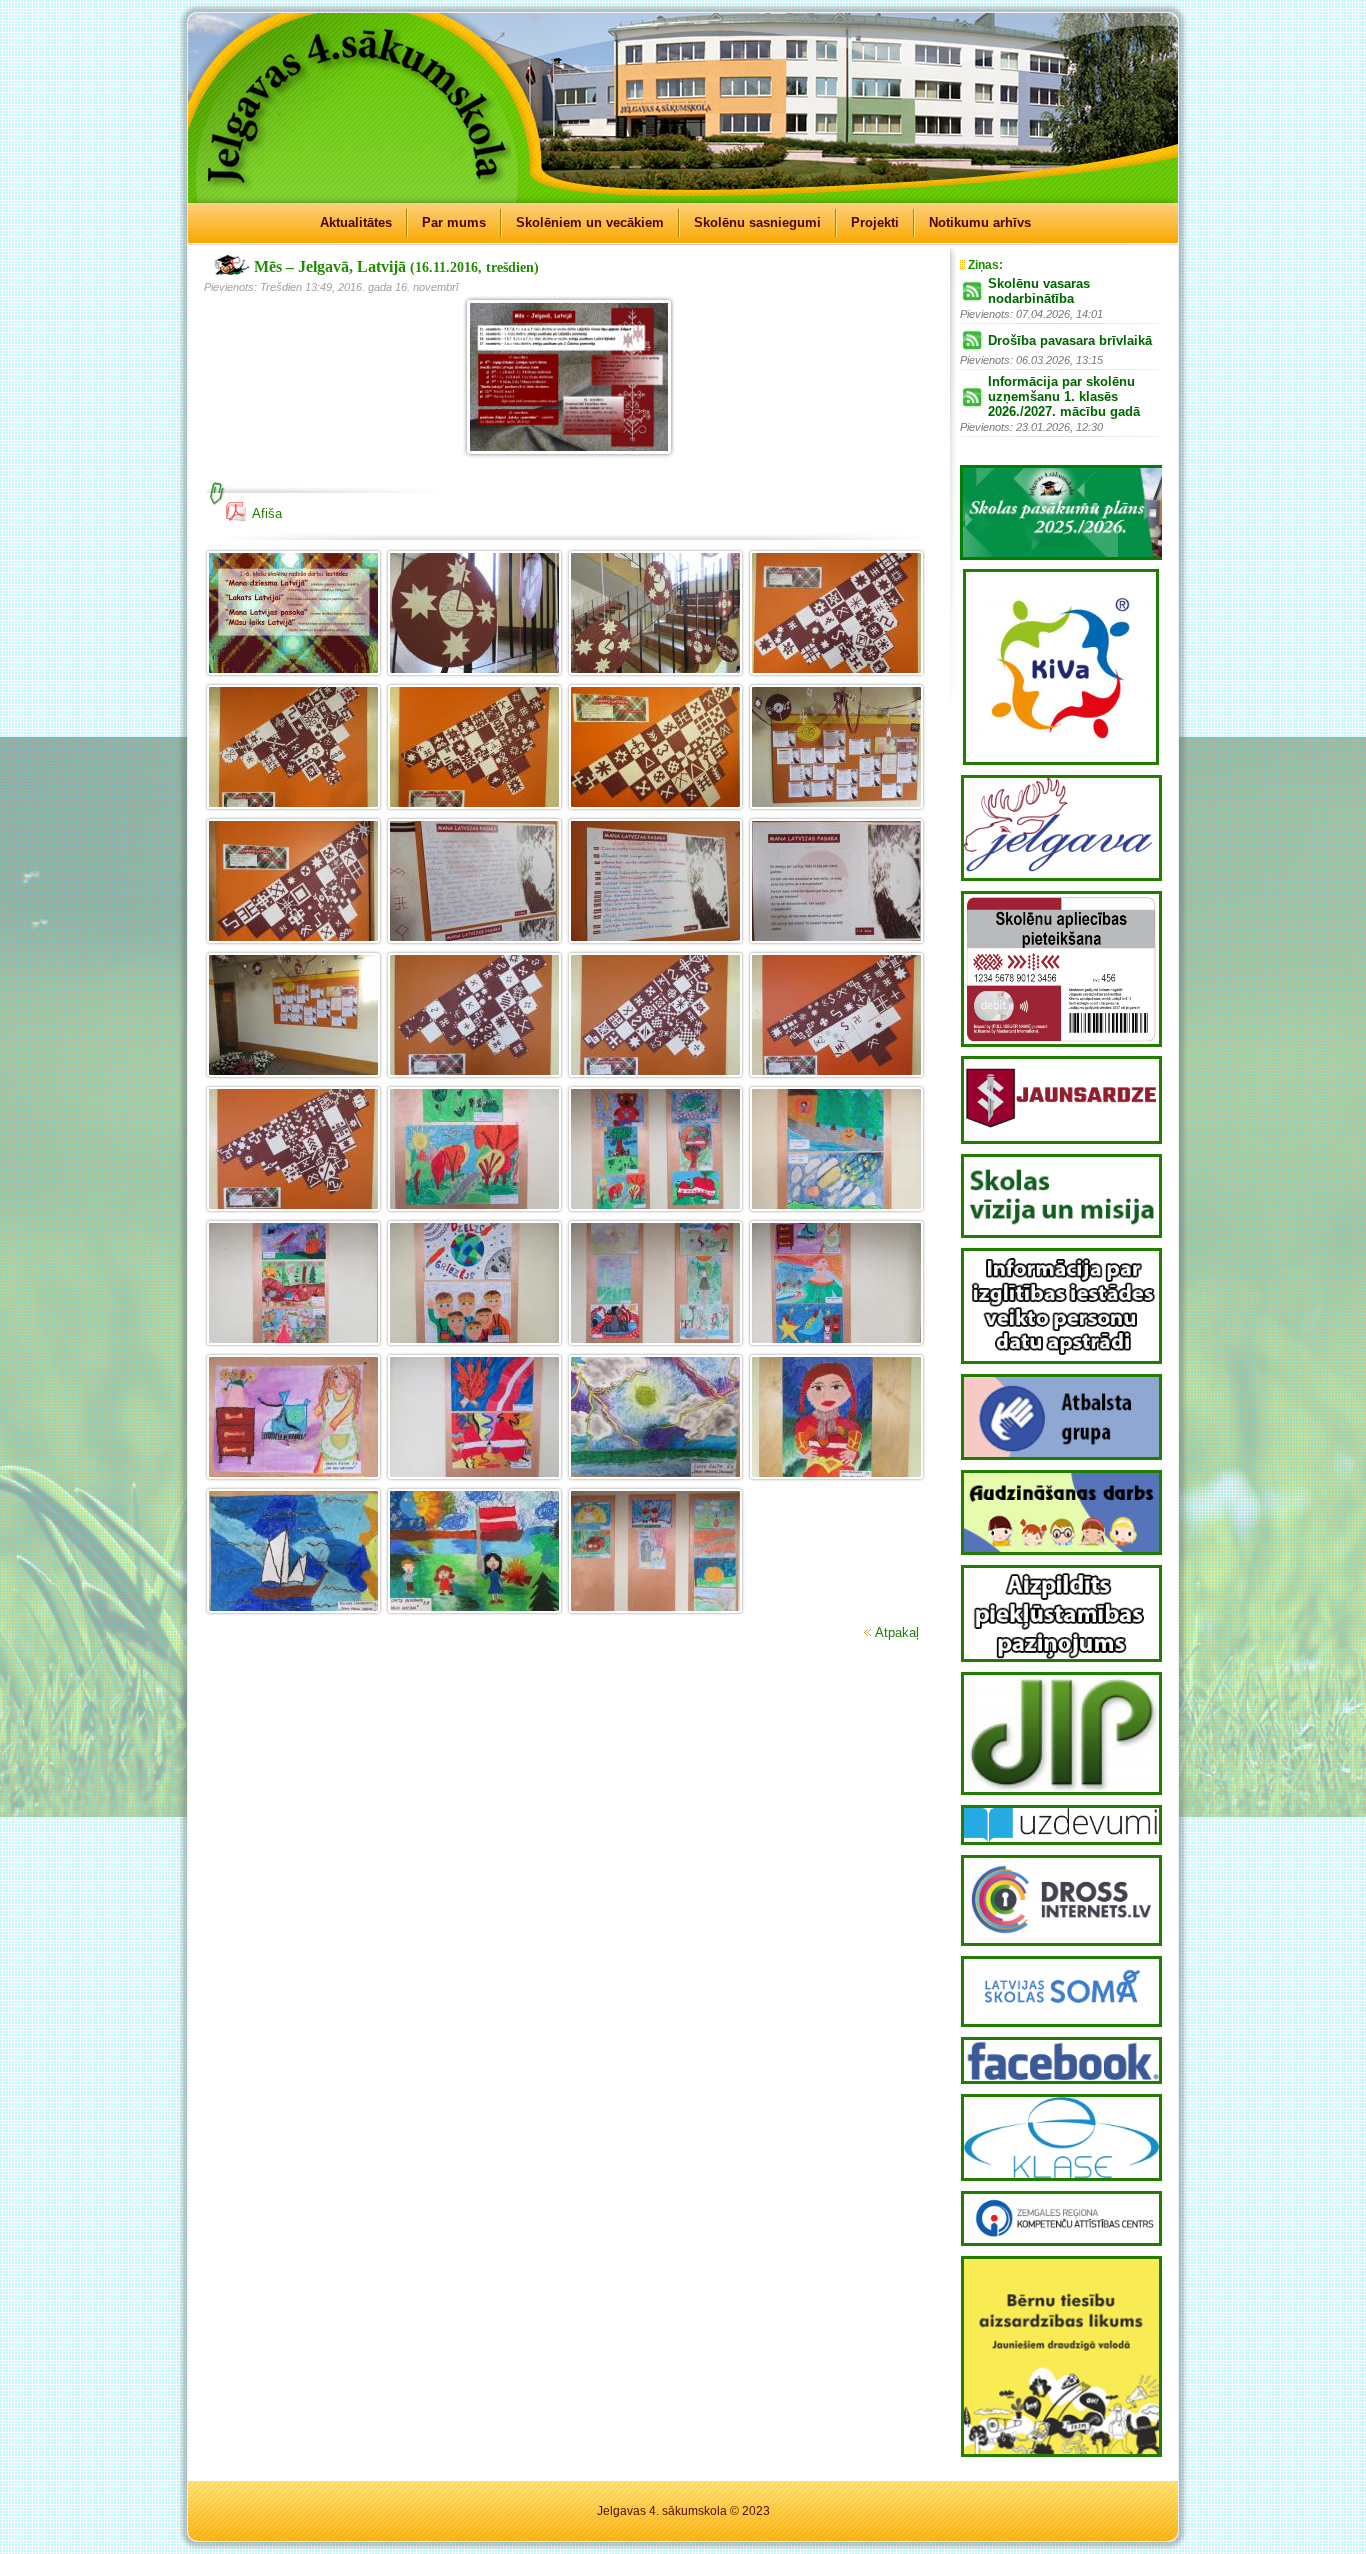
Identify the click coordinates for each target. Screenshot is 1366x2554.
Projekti (875, 222)
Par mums (454, 222)
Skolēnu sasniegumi (757, 222)
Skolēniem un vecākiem (590, 222)
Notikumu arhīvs (980, 222)
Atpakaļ (897, 1632)
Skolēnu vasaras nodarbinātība (1039, 291)
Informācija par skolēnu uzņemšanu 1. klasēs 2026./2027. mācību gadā (1064, 396)
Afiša (267, 513)
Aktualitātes (356, 222)
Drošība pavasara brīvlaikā (1070, 340)
